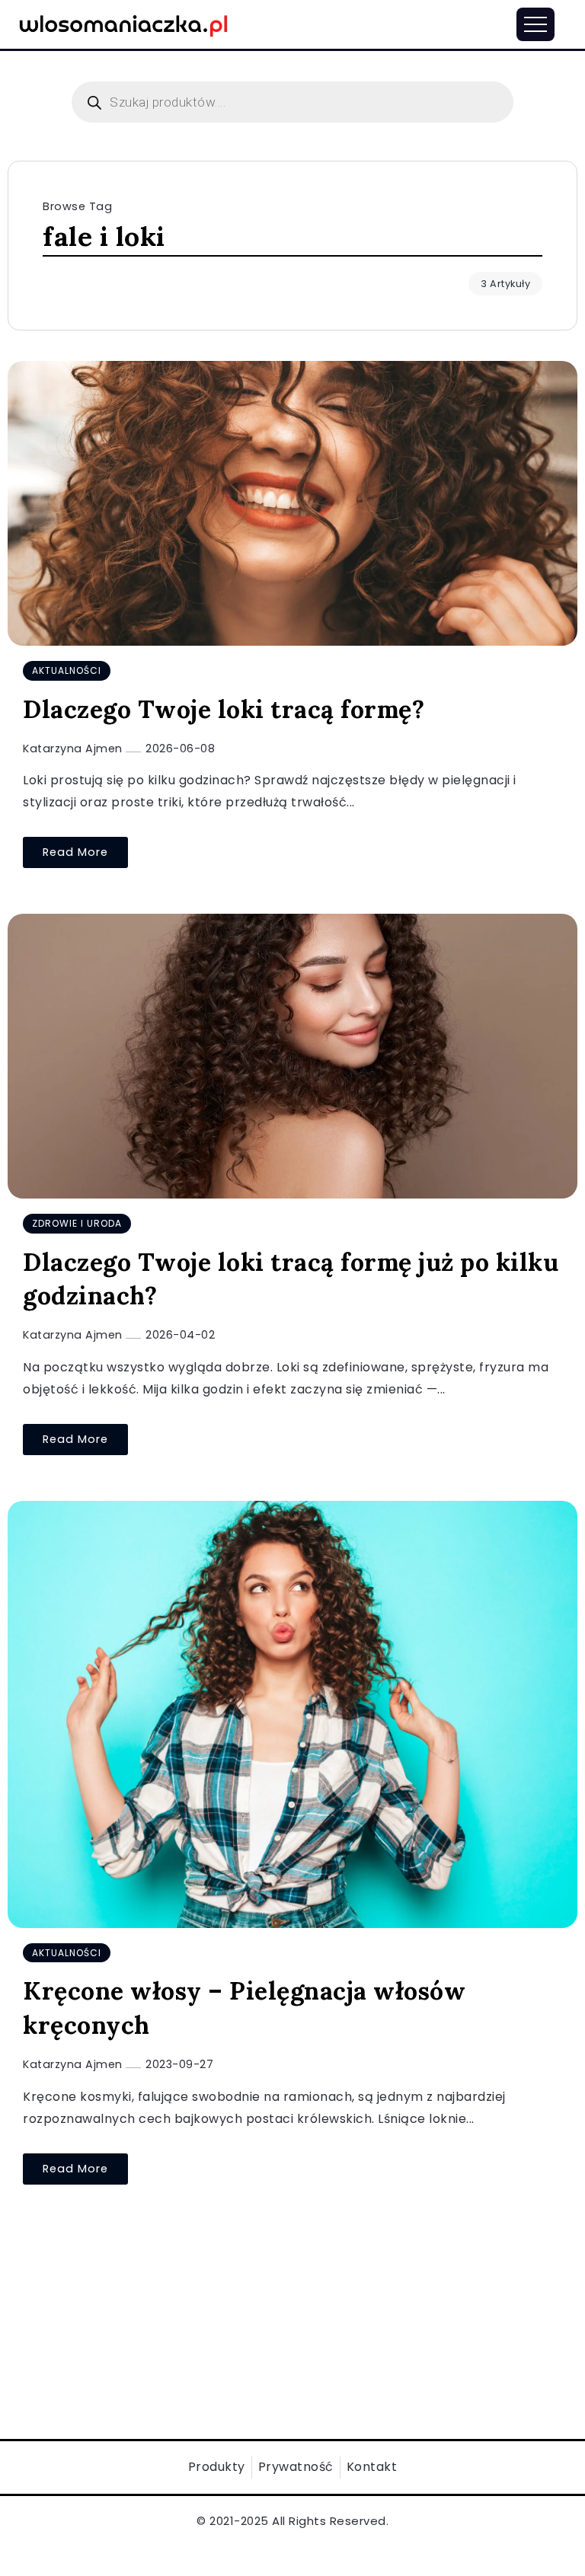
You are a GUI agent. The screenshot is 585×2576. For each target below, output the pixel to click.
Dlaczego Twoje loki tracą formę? (224, 709)
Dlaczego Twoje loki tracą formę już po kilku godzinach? (291, 1279)
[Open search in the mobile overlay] (292, 102)
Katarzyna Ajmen (74, 749)
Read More (75, 852)
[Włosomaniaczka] (124, 23)
